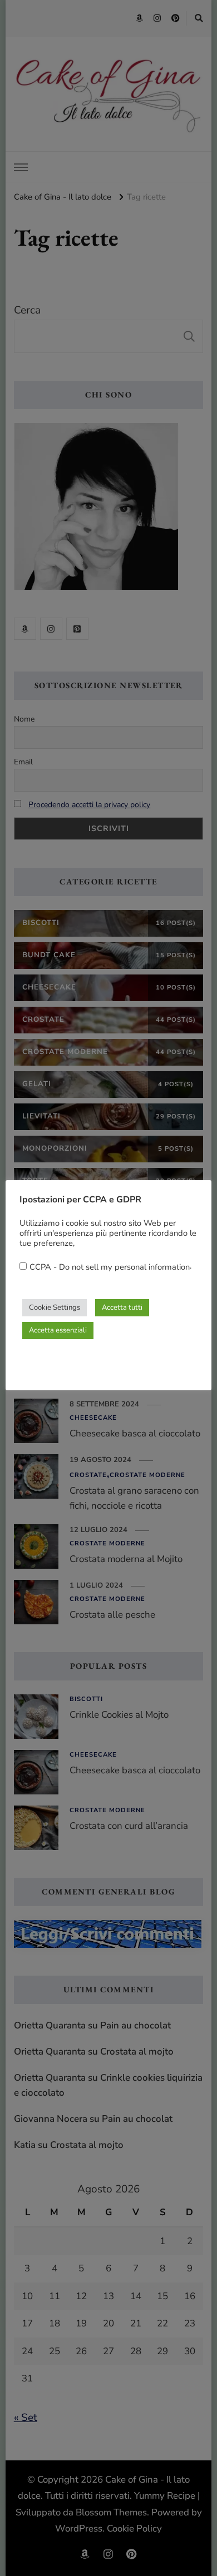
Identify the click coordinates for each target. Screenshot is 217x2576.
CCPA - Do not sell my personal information (110, 1267)
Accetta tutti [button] (122, 1307)
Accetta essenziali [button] (58, 1330)
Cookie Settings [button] (55, 1307)
